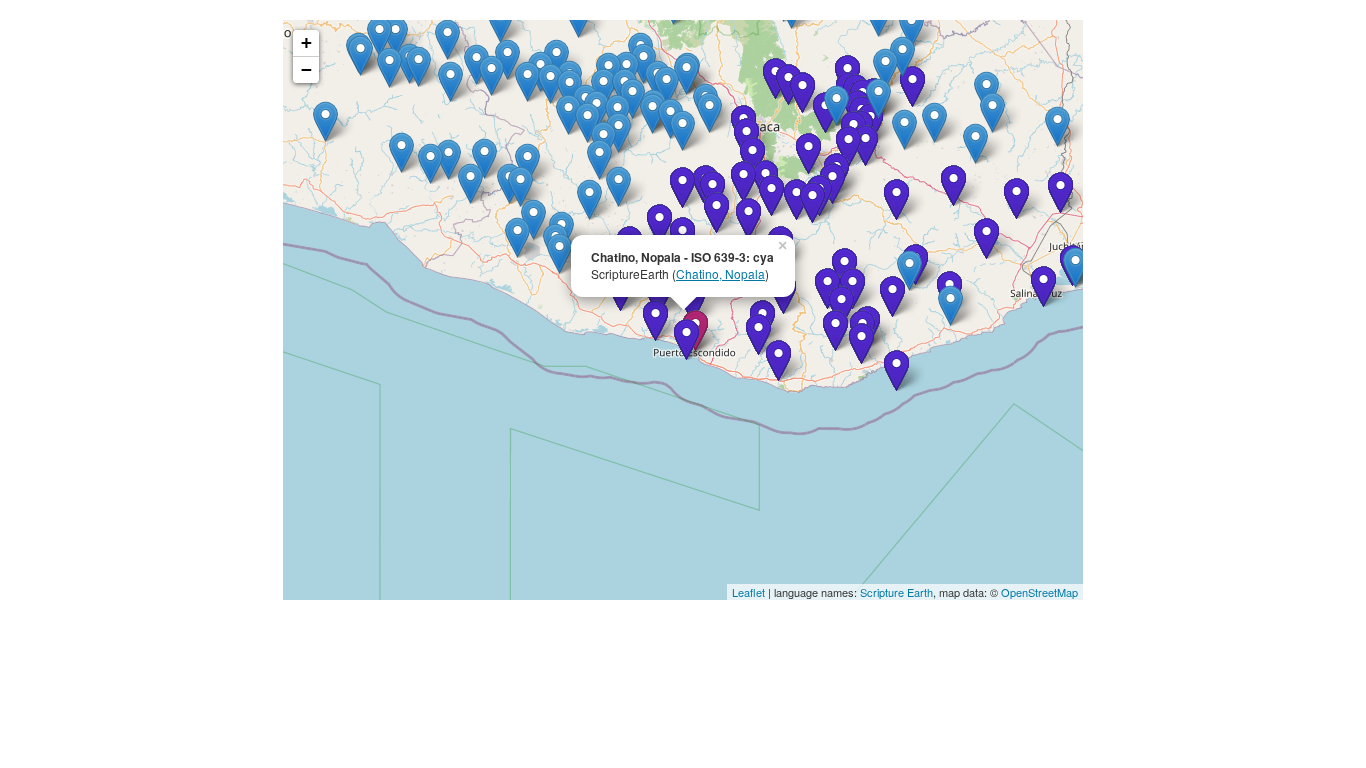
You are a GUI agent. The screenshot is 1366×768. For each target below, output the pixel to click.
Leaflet (748, 592)
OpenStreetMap (1039, 592)
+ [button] (306, 42)
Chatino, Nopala (720, 273)
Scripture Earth (896, 592)
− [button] (306, 69)
